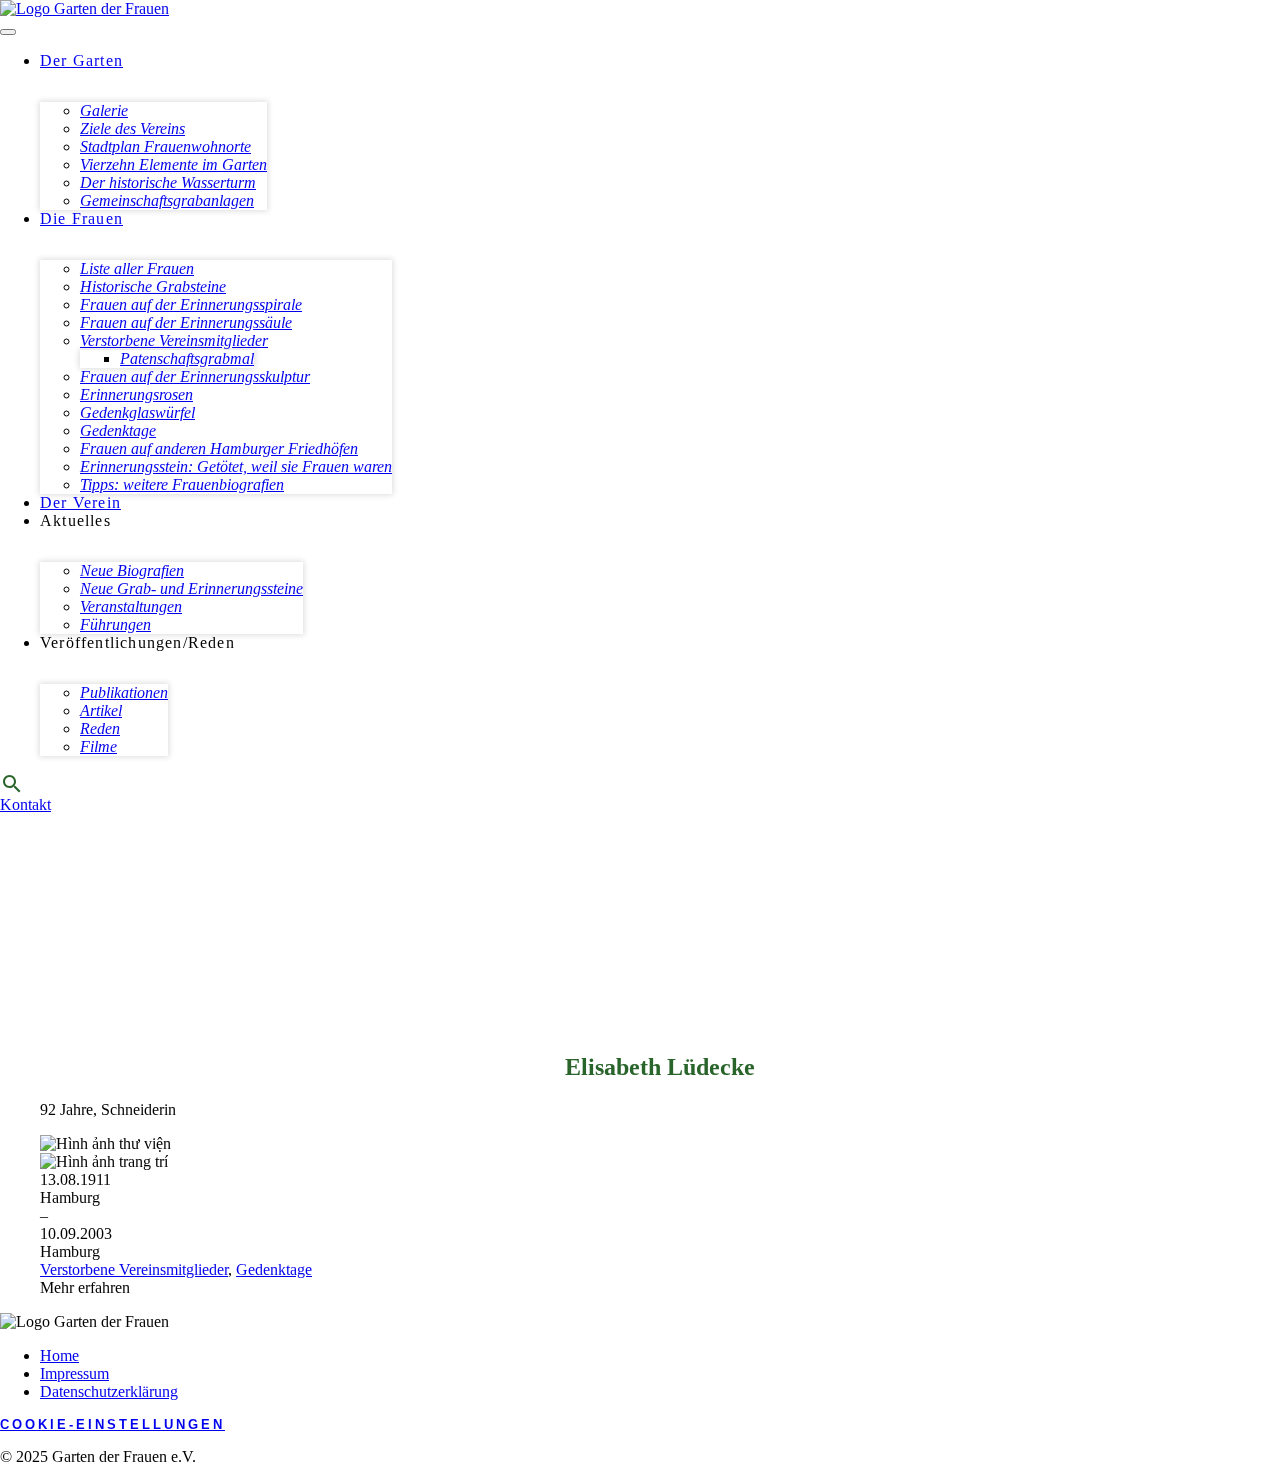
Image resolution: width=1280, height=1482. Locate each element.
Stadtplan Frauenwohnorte (165, 146)
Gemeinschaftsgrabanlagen (167, 200)
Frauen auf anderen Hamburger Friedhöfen (219, 448)
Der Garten (81, 60)
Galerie (104, 110)
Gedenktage (118, 430)
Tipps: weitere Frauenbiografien (182, 484)
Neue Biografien (132, 570)
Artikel (101, 710)
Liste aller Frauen (137, 268)
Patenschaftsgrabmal (187, 358)
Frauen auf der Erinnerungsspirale (191, 304)
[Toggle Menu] (8, 32)
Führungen (115, 624)
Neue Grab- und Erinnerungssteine (191, 588)
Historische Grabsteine (153, 286)
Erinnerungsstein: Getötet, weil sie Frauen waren (236, 466)
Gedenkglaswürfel (137, 412)
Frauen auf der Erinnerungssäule (186, 322)
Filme (98, 746)
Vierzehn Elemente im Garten (173, 164)
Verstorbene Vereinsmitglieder (174, 340)
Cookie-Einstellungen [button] (112, 1424)
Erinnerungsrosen (136, 394)
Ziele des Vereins (132, 128)
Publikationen (124, 692)
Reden (100, 728)
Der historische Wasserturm (168, 182)
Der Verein (80, 502)
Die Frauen (81, 218)
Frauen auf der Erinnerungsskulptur (195, 376)
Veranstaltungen (131, 606)
